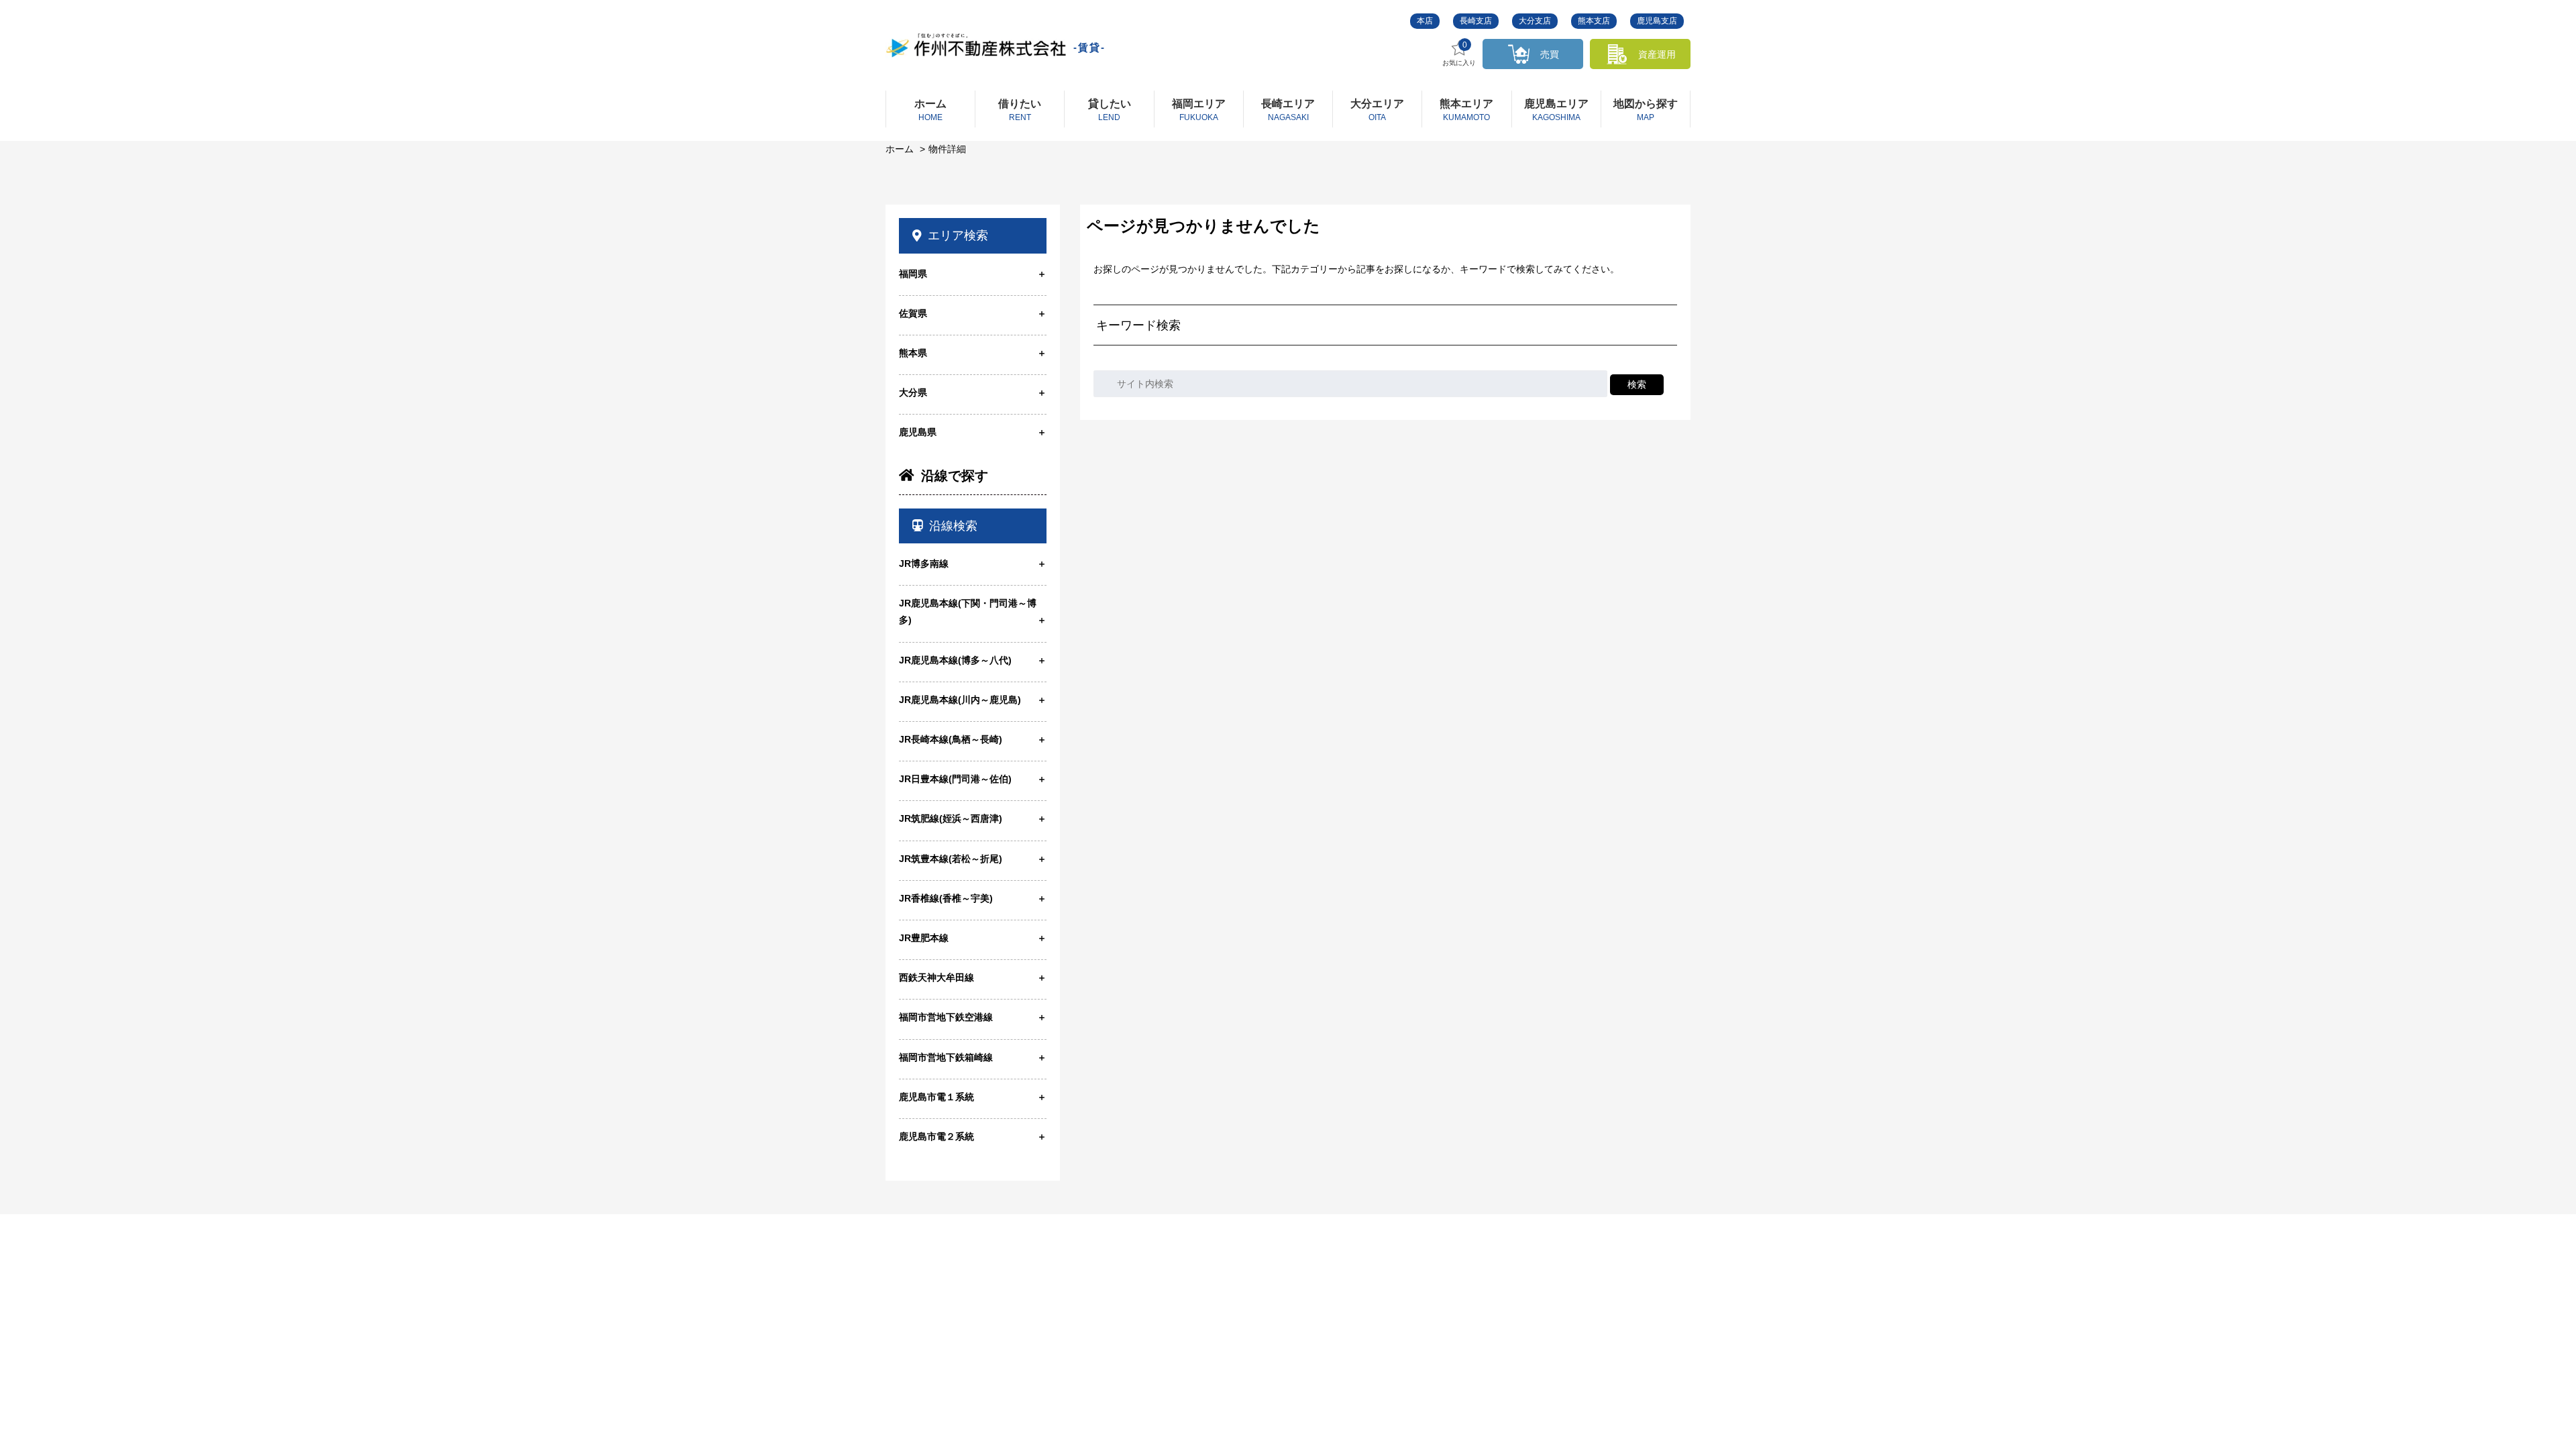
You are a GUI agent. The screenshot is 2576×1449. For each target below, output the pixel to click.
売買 (1550, 54)
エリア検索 (958, 235)
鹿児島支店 (1657, 21)
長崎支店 (1476, 21)
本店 (1425, 21)
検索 (1637, 384)
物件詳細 (947, 149)
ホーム (900, 149)
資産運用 (1657, 54)
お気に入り (1459, 54)
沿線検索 (953, 526)
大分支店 (1535, 21)
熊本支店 (1594, 21)
